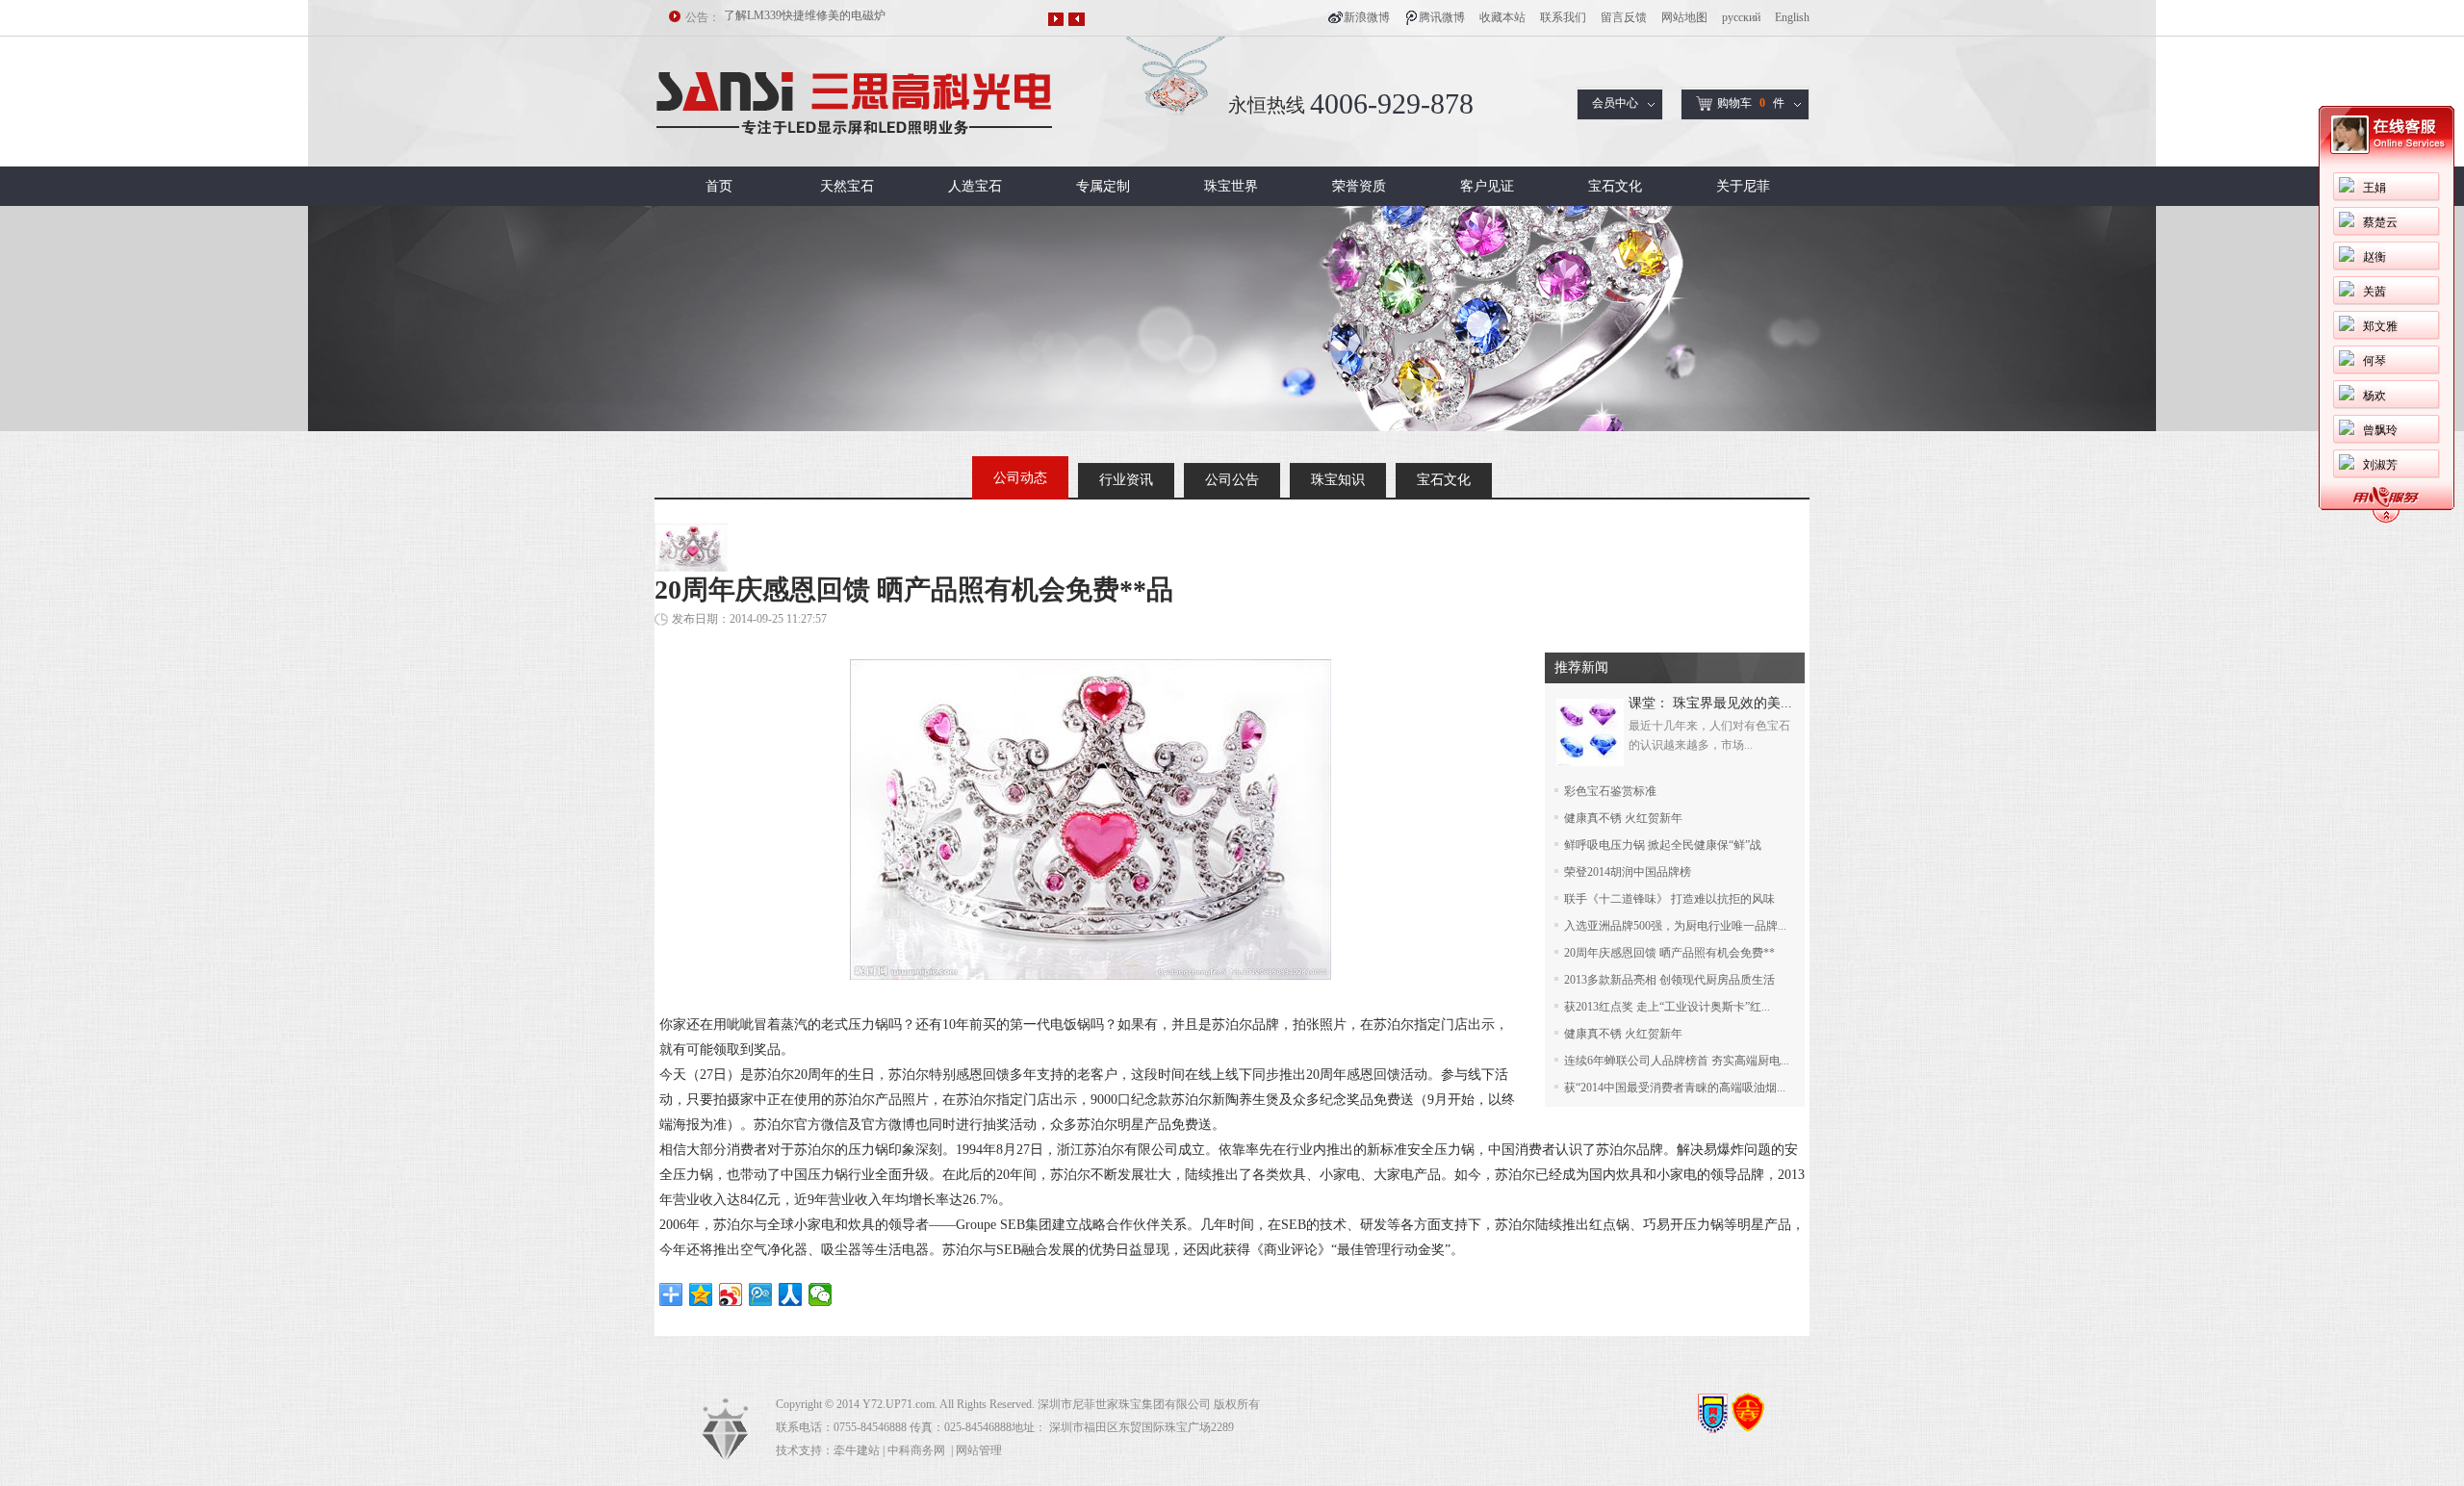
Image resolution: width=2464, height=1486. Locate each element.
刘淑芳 (2380, 465)
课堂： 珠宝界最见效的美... (1710, 703)
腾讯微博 (1442, 17)
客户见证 (1487, 186)
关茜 (2374, 292)
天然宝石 (847, 186)
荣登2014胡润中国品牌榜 (1628, 872)
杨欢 (2374, 396)
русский (1741, 17)
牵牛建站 (857, 1450)
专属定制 (1103, 186)
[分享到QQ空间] (701, 1294)
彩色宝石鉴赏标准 (1610, 791)
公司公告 (1232, 480)
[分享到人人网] (791, 1294)
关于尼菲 (1743, 186)
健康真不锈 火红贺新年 (1623, 818)
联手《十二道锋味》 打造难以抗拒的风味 (1669, 899)
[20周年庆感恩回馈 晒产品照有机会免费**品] (1091, 975)
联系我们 (1563, 17)
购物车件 (1751, 103)
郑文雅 (2380, 326)
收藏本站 (1502, 17)
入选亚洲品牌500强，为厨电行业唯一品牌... (1675, 926)
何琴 (2374, 361)
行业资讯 (1126, 480)
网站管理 (979, 1450)
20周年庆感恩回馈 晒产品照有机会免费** (1669, 953)
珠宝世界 (1231, 186)
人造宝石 (975, 186)
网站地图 (1684, 17)
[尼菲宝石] (855, 163)
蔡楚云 (2380, 222)
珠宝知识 (1338, 480)
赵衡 (2374, 257)
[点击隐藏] (2386, 520)
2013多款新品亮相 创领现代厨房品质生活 (1669, 980)
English (1792, 17)
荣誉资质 (1359, 186)
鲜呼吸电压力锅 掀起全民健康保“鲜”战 (1663, 845)
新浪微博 (1367, 17)
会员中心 (1615, 103)
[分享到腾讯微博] (761, 1294)
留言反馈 (1624, 17)
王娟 (2374, 188)
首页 (719, 186)
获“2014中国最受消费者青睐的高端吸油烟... (1675, 1088)
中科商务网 (916, 1450)
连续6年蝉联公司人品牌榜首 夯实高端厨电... (1677, 1061)
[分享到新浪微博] (731, 1294)
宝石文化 (1615, 186)
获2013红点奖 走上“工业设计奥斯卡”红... (1667, 1007)
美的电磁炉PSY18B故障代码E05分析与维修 (834, 17)
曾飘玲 (2380, 430)
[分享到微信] (821, 1294)
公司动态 (1020, 478)
